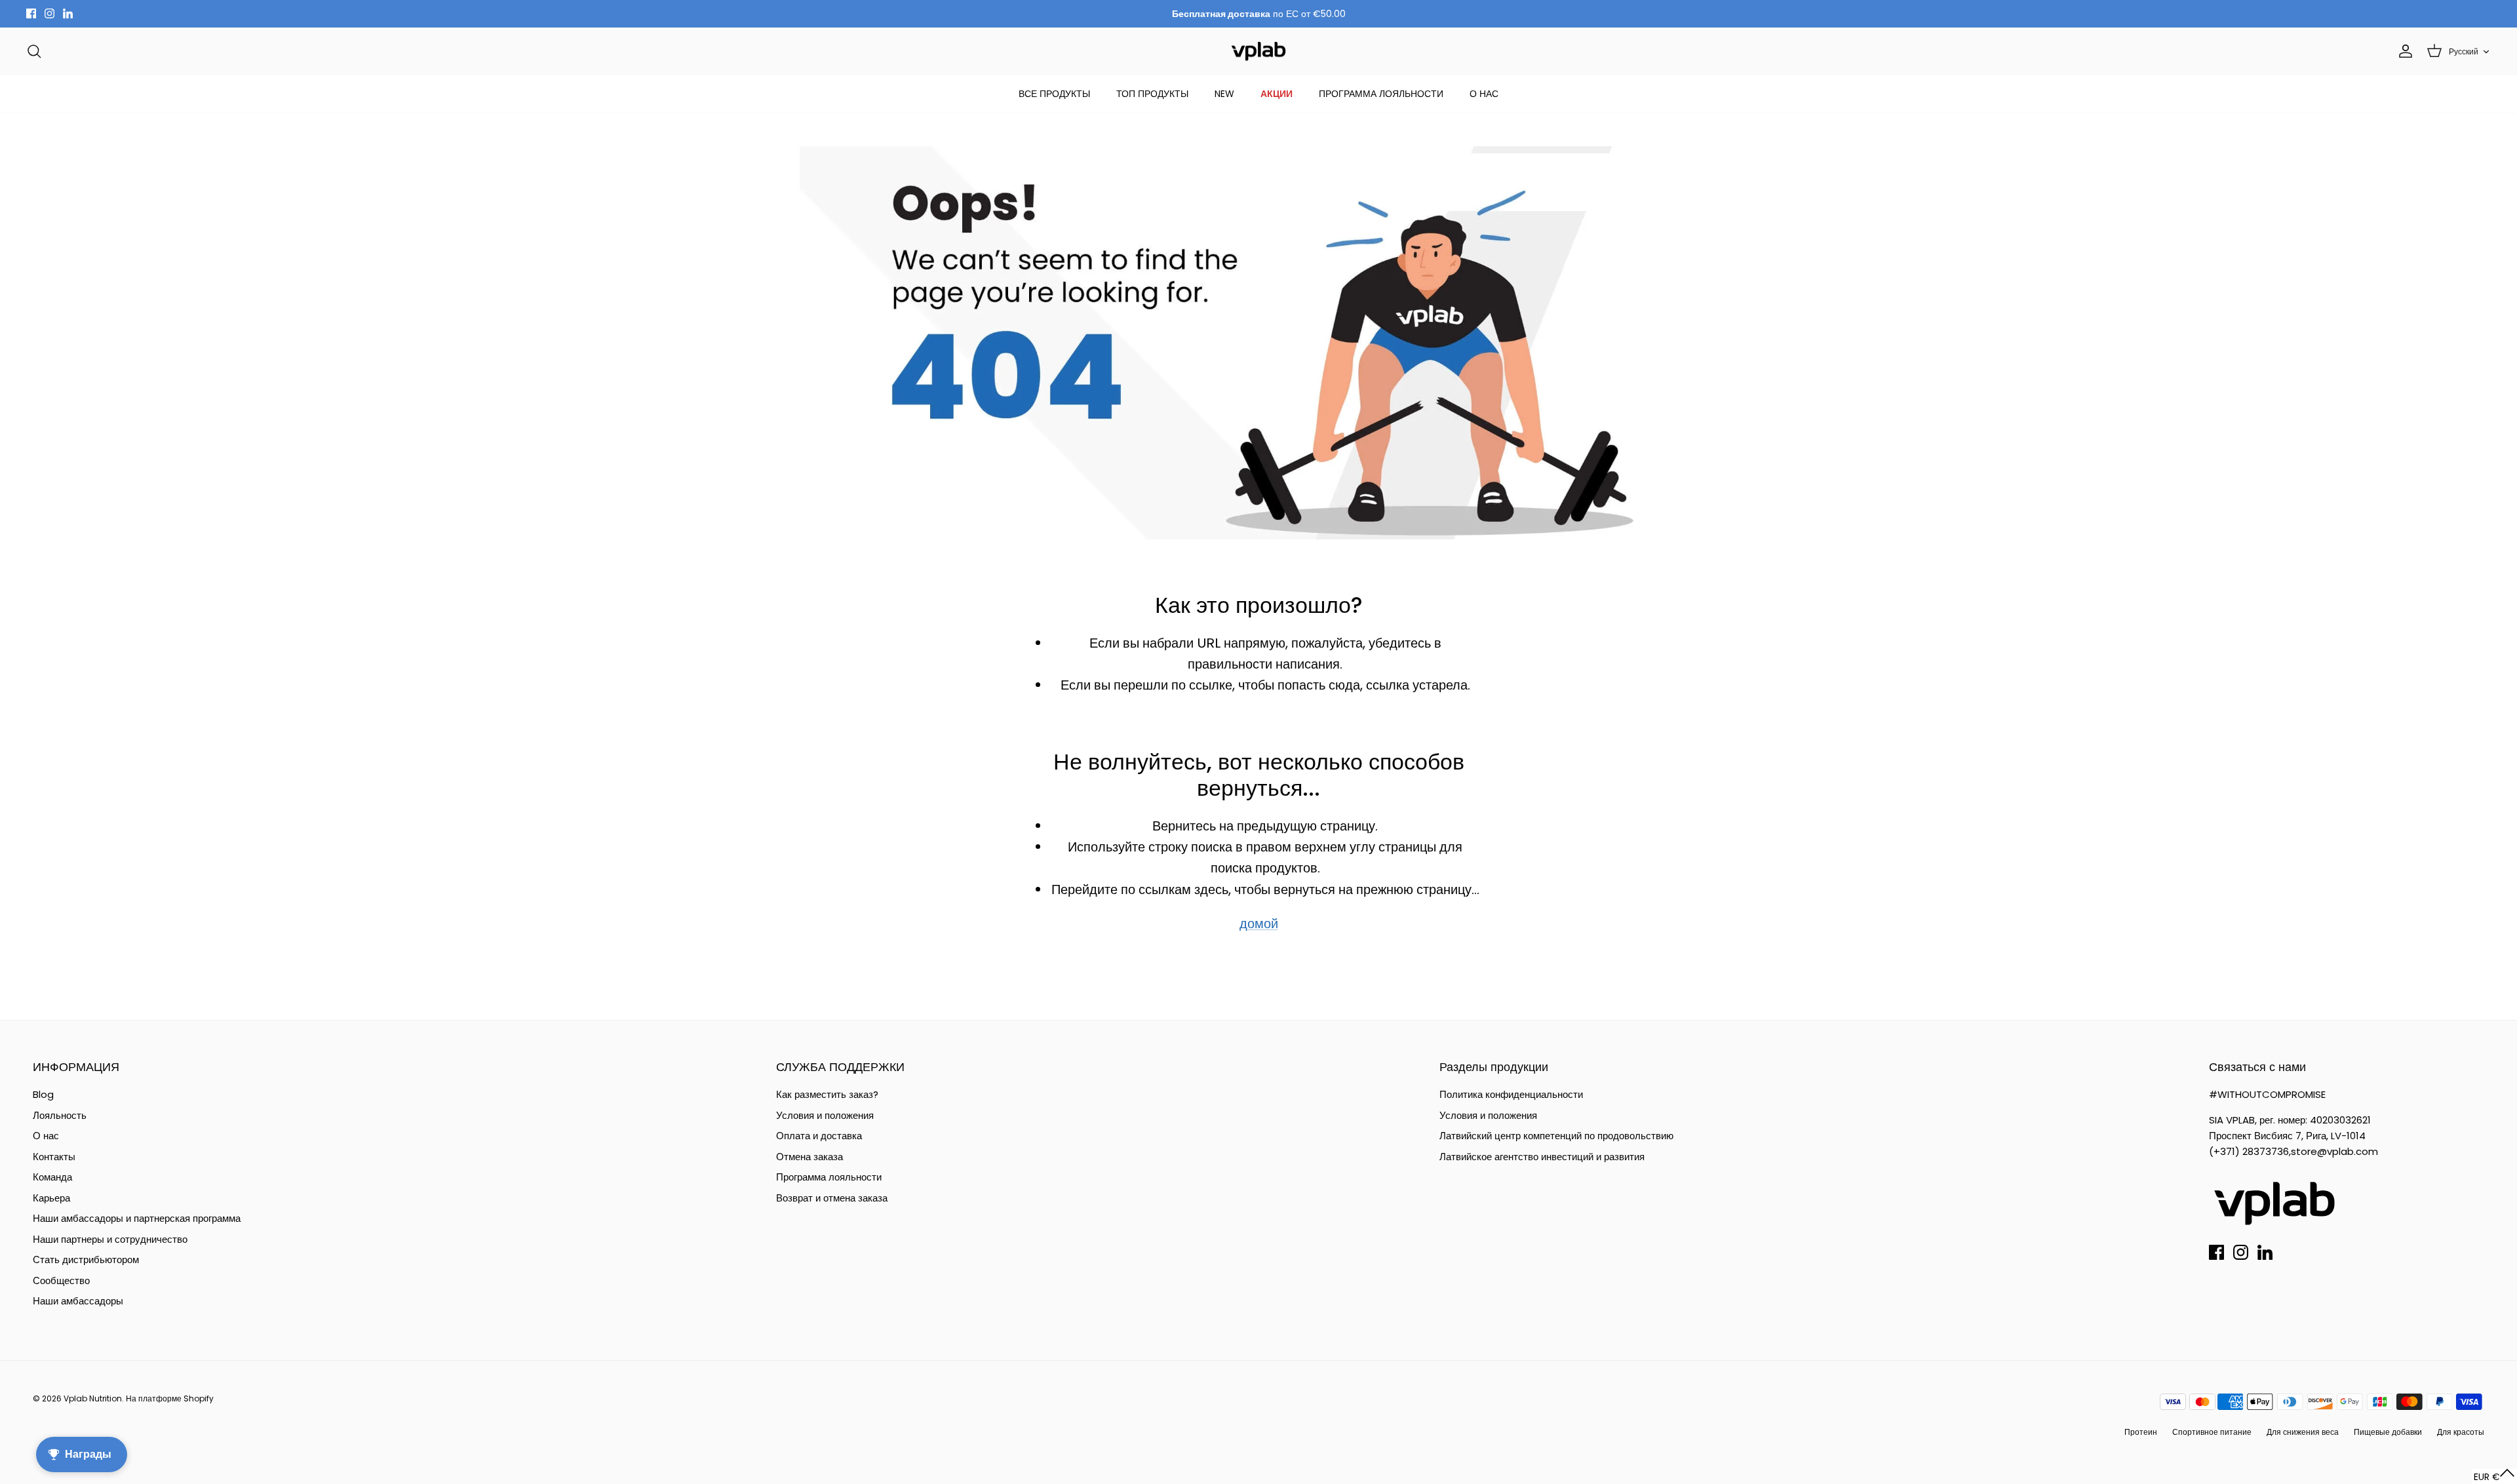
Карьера (51, 1198)
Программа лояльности (829, 1177)
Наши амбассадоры (78, 1301)
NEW (1224, 94)
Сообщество (61, 1280)
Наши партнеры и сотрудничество (110, 1239)
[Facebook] (31, 13)
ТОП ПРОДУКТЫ (1152, 94)
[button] (2494, 1476)
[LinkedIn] (68, 13)
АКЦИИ (1277, 94)
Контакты (54, 1157)
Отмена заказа (810, 1157)
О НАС (1484, 94)
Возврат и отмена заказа (832, 1198)
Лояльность (60, 1115)
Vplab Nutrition (93, 1398)
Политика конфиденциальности (1511, 1094)
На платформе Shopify (170, 1398)
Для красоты (2461, 1432)
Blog (43, 1094)
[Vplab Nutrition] (1258, 51)
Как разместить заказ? (827, 1094)
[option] (1258, 343)
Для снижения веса (2303, 1432)
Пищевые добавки (2388, 1432)
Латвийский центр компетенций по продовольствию (1556, 1136)
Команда (52, 1177)
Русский (2464, 51)
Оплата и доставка (819, 1136)
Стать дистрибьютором (86, 1259)
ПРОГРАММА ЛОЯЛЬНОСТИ (1381, 94)
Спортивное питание (2212, 1432)
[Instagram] (49, 13)
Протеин (2141, 1432)
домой (1259, 924)
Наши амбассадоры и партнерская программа (137, 1218)
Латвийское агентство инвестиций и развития (1542, 1157)
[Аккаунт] (2403, 51)
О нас (46, 1136)
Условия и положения (825, 1115)
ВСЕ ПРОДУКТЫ (1054, 94)
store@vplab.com (2334, 1151)
